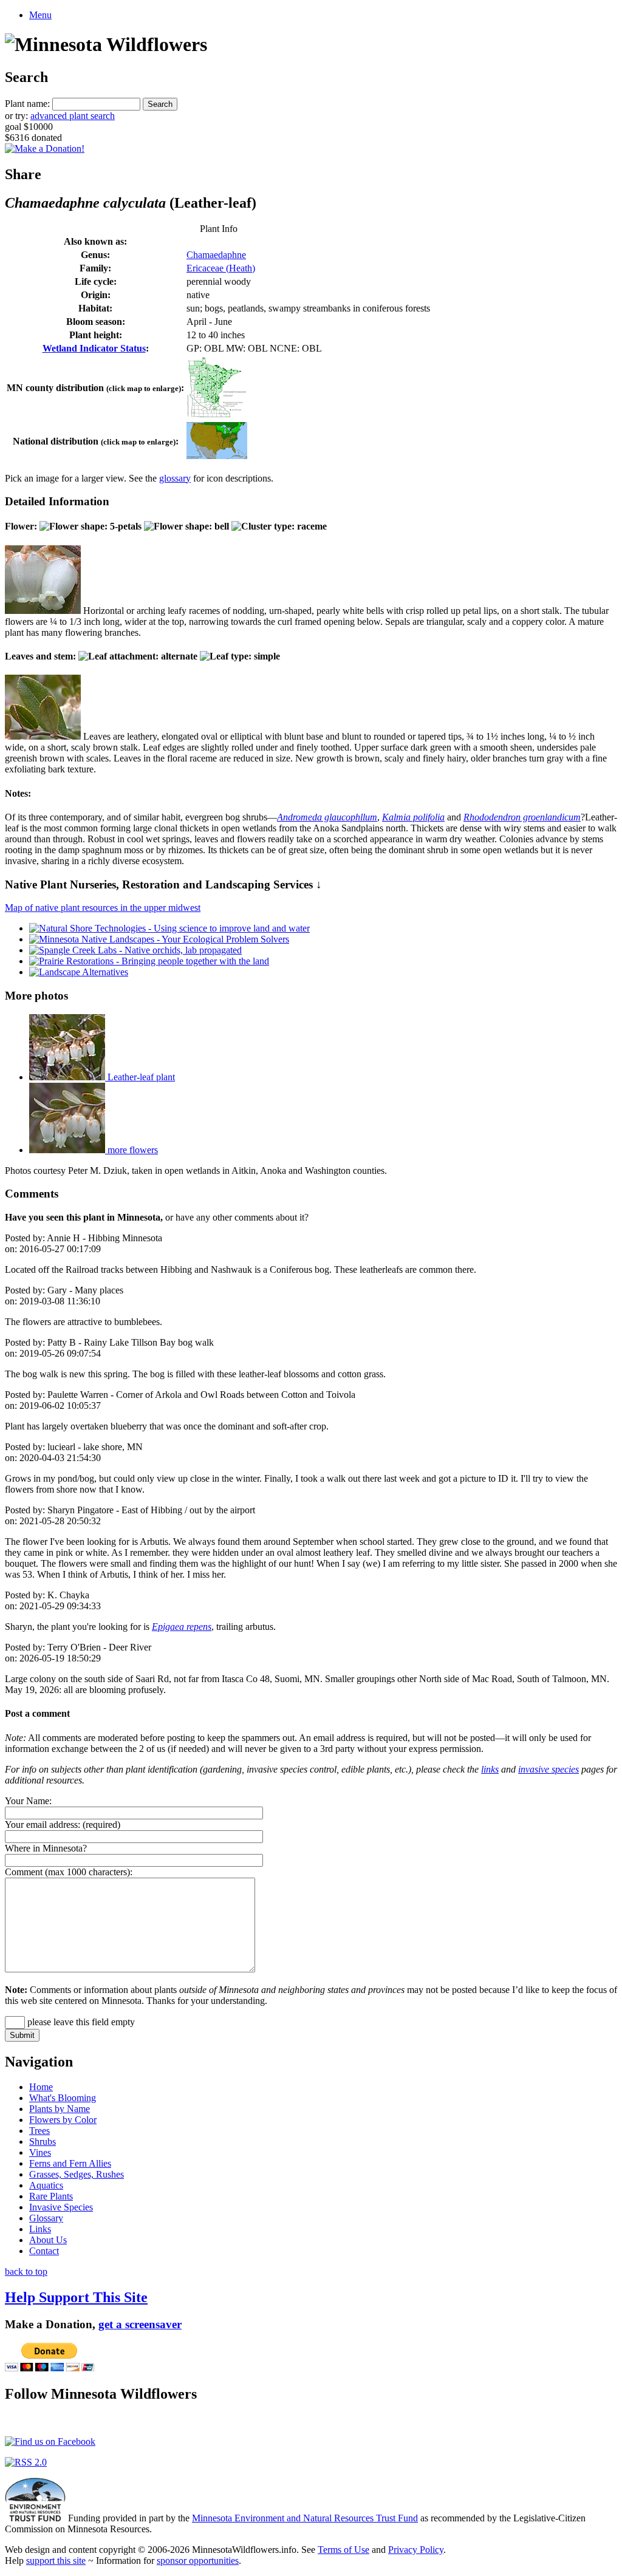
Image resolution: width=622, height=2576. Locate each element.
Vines (40, 2152)
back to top (26, 2271)
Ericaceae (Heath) (221, 268)
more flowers (132, 1150)
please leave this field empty (80, 2022)
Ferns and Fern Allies (70, 2163)
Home (41, 2087)
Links (40, 2229)
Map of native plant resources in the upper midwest (103, 908)
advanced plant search (73, 116)
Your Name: (28, 1801)
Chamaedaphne (216, 255)
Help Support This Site (76, 2297)
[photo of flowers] (43, 611)
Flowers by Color (63, 2120)
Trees (39, 2131)
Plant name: (27, 104)
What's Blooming (63, 2098)
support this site (56, 2561)
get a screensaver (140, 2324)
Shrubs (43, 2142)
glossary (175, 478)
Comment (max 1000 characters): (69, 1872)
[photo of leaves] (43, 736)
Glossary (46, 2218)
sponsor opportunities (198, 2561)
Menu (40, 15)
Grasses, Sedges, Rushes (77, 2174)
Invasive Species (61, 2207)
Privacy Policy (416, 2550)
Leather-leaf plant (140, 1077)
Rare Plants (51, 2196)
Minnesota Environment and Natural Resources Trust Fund (305, 2518)
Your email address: (43, 1825)
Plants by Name (60, 2109)
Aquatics (46, 2185)
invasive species (549, 1769)
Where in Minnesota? (46, 1848)
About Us (48, 2240)
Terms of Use (343, 2550)
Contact (44, 2251)
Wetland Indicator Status (94, 348)
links (490, 1769)
